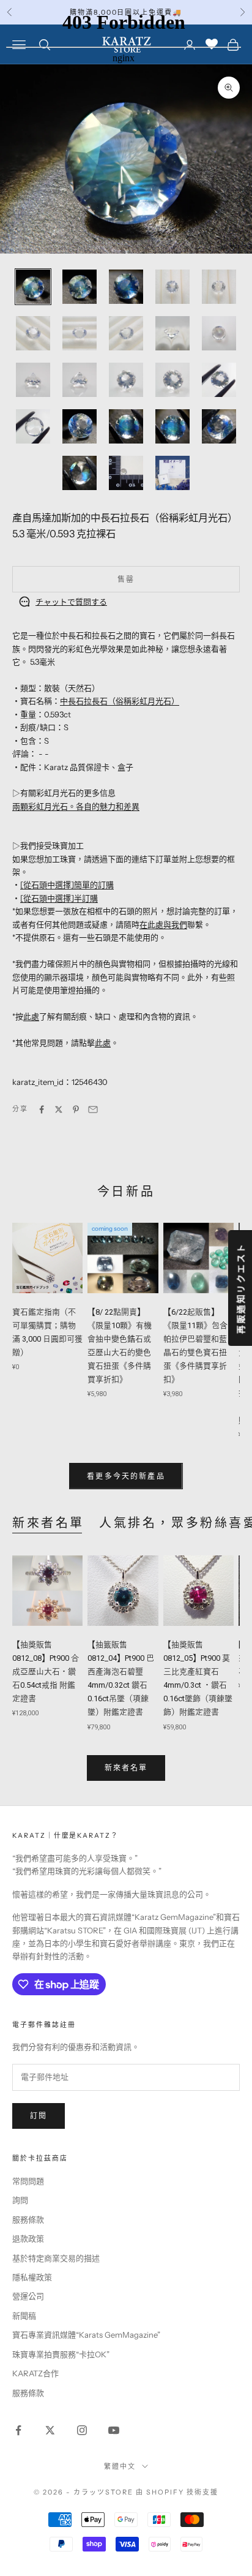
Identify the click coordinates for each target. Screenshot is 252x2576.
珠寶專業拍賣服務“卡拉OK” (61, 2354)
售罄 (126, 579)
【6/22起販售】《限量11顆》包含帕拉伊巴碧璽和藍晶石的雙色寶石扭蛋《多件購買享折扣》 (195, 1346)
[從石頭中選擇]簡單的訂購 (67, 885)
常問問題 (28, 2181)
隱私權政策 (32, 2277)
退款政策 (28, 2238)
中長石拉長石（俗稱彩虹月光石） (120, 701)
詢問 (20, 2200)
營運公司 (28, 2296)
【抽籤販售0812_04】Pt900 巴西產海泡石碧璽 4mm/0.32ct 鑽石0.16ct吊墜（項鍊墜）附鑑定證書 (121, 1678)
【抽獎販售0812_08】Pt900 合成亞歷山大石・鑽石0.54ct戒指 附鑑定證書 (46, 1671)
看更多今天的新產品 (126, 1476)
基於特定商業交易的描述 (56, 2258)
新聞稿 (24, 2316)
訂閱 (39, 2116)
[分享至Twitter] (59, 1109)
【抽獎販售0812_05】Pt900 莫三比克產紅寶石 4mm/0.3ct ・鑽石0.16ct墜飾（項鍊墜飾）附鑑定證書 (198, 1678)
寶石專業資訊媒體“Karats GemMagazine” (86, 2335)
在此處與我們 (163, 924)
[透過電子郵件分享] (93, 1109)
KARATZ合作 (35, 2373)
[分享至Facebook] (42, 1109)
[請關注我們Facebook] (18, 2430)
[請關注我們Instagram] (82, 2430)
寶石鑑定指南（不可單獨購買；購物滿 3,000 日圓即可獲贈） (47, 1332)
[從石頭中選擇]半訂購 (59, 898)
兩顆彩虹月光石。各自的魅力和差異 (76, 806)
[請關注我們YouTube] (114, 2430)
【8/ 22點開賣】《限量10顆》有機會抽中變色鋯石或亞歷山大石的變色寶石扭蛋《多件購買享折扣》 (120, 1346)
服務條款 (28, 2219)
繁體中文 (120, 2466)
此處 (31, 1016)
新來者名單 (48, 1523)
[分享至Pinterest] (76, 1109)
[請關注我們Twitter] (50, 2430)
